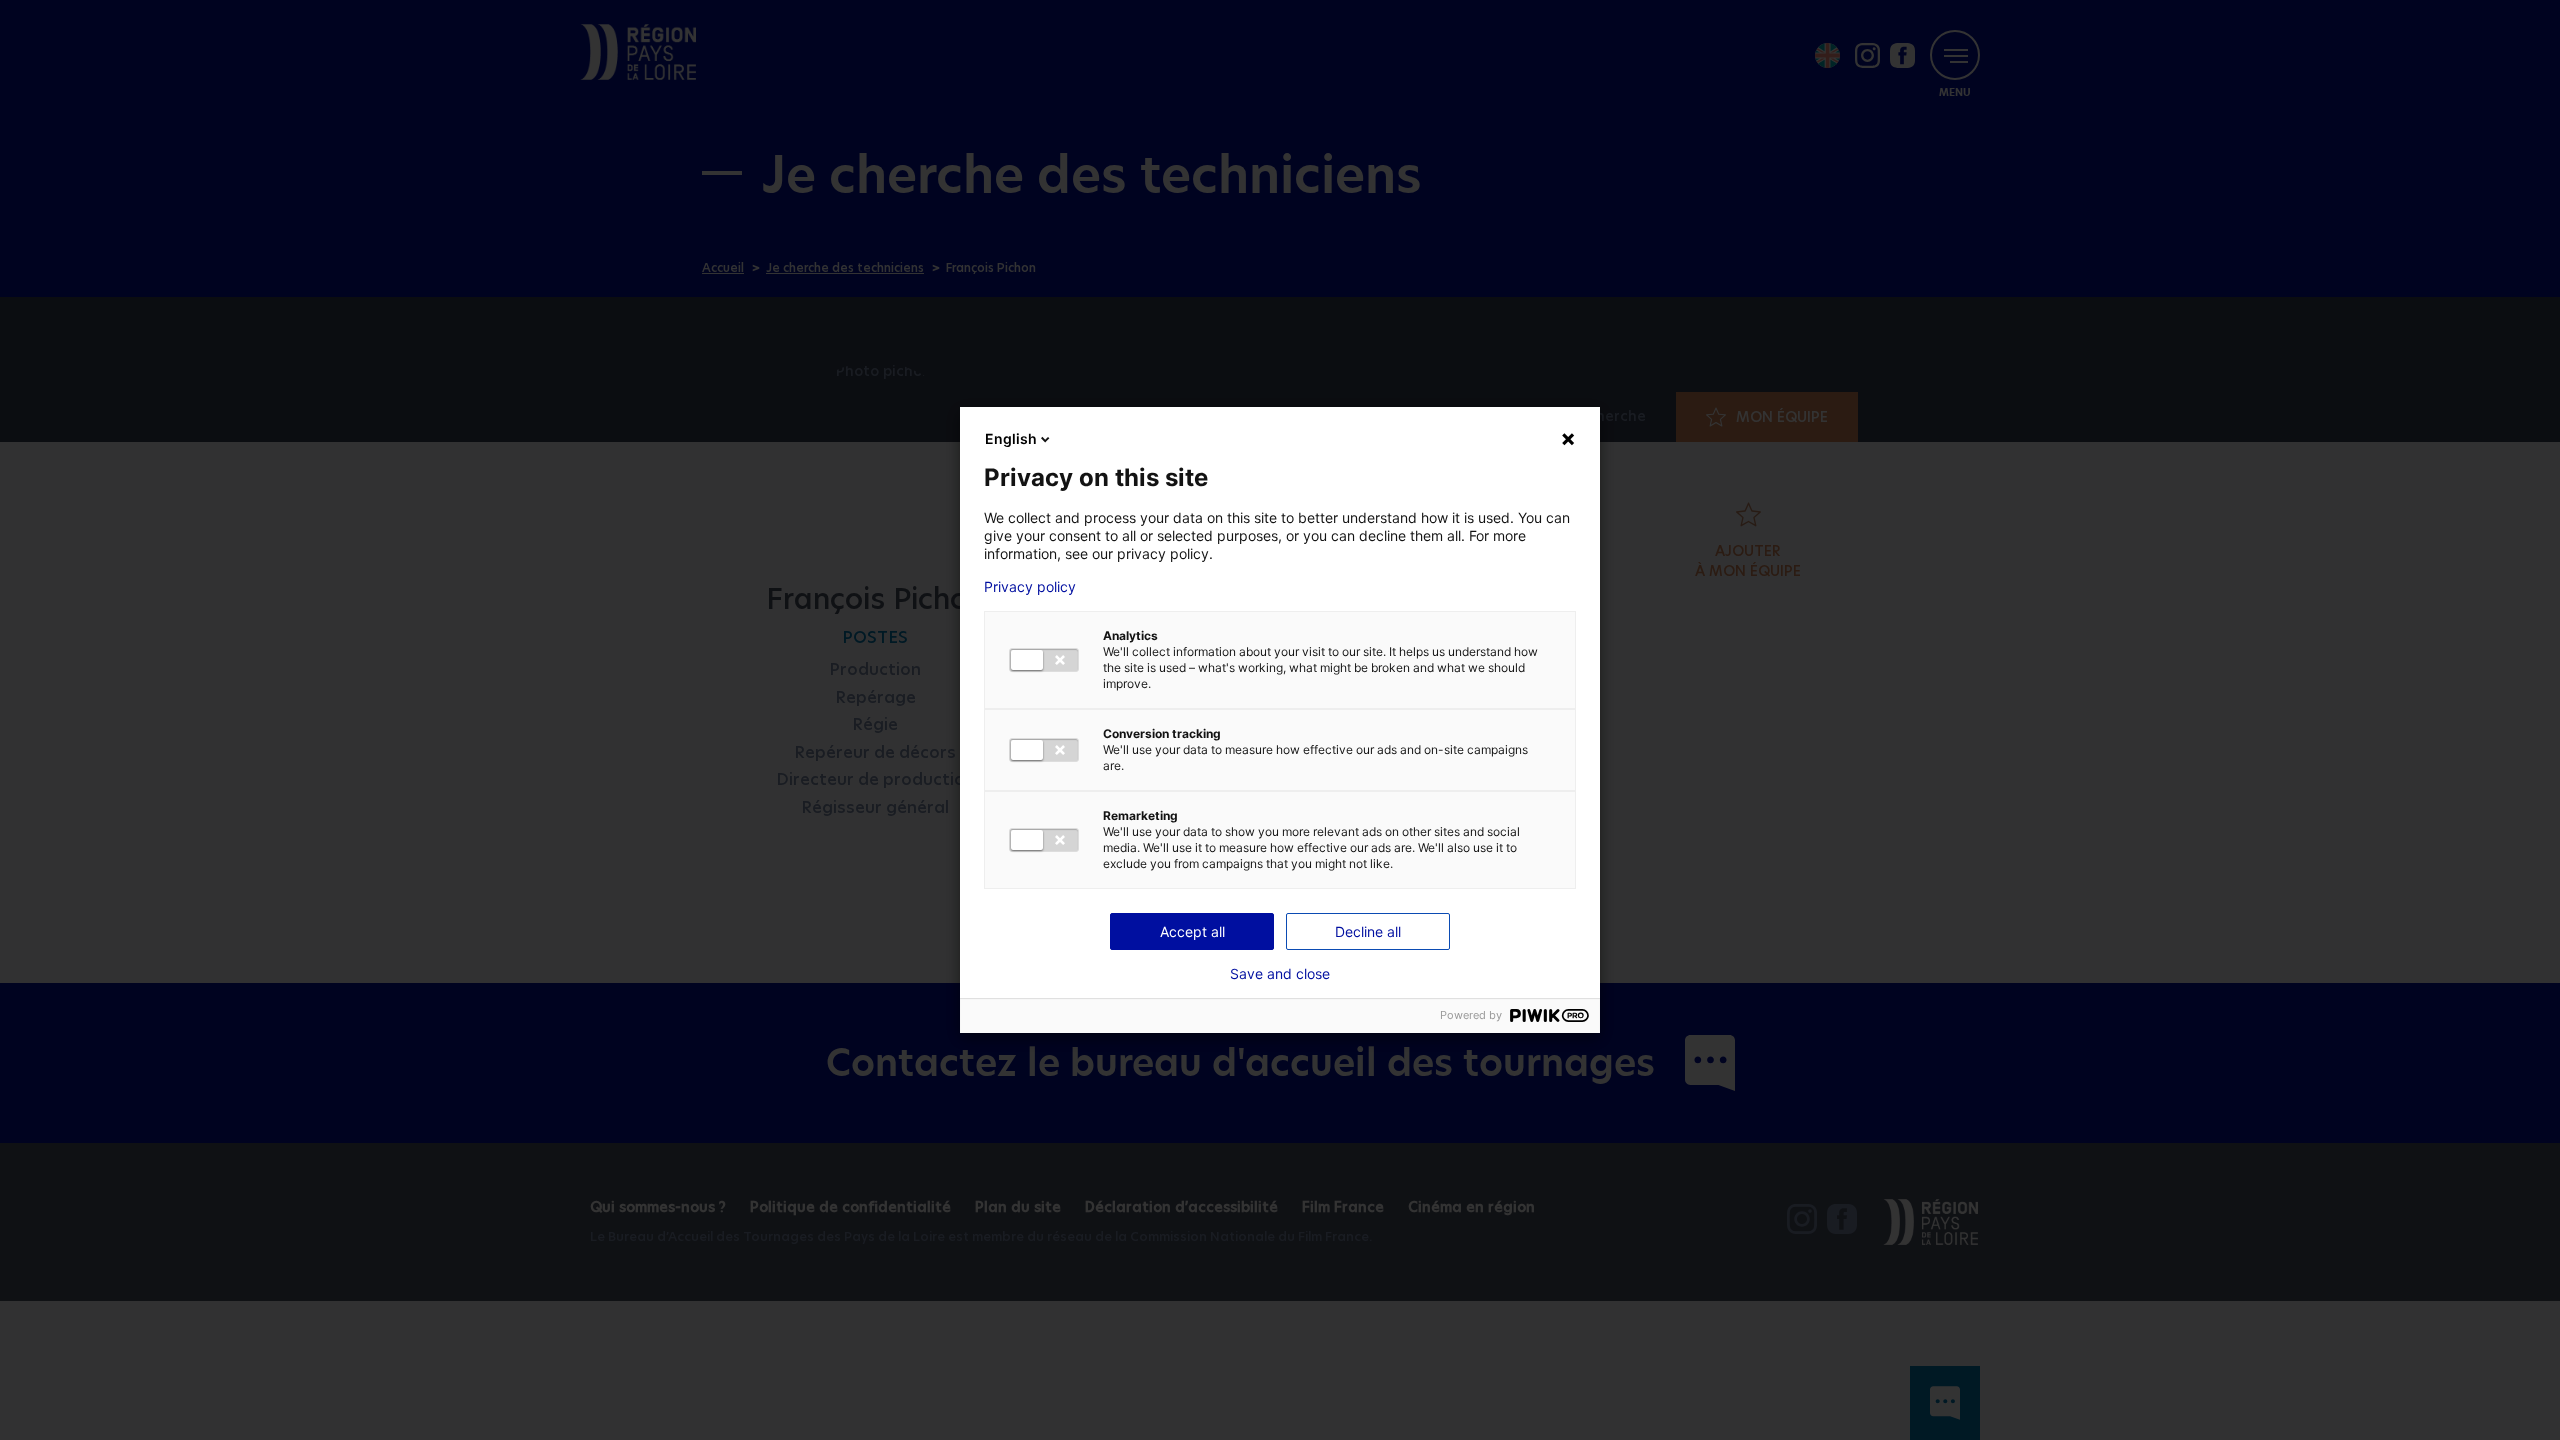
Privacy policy (1030, 587)
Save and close (1280, 974)
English (1011, 438)
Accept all (1192, 931)
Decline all (1368, 931)
